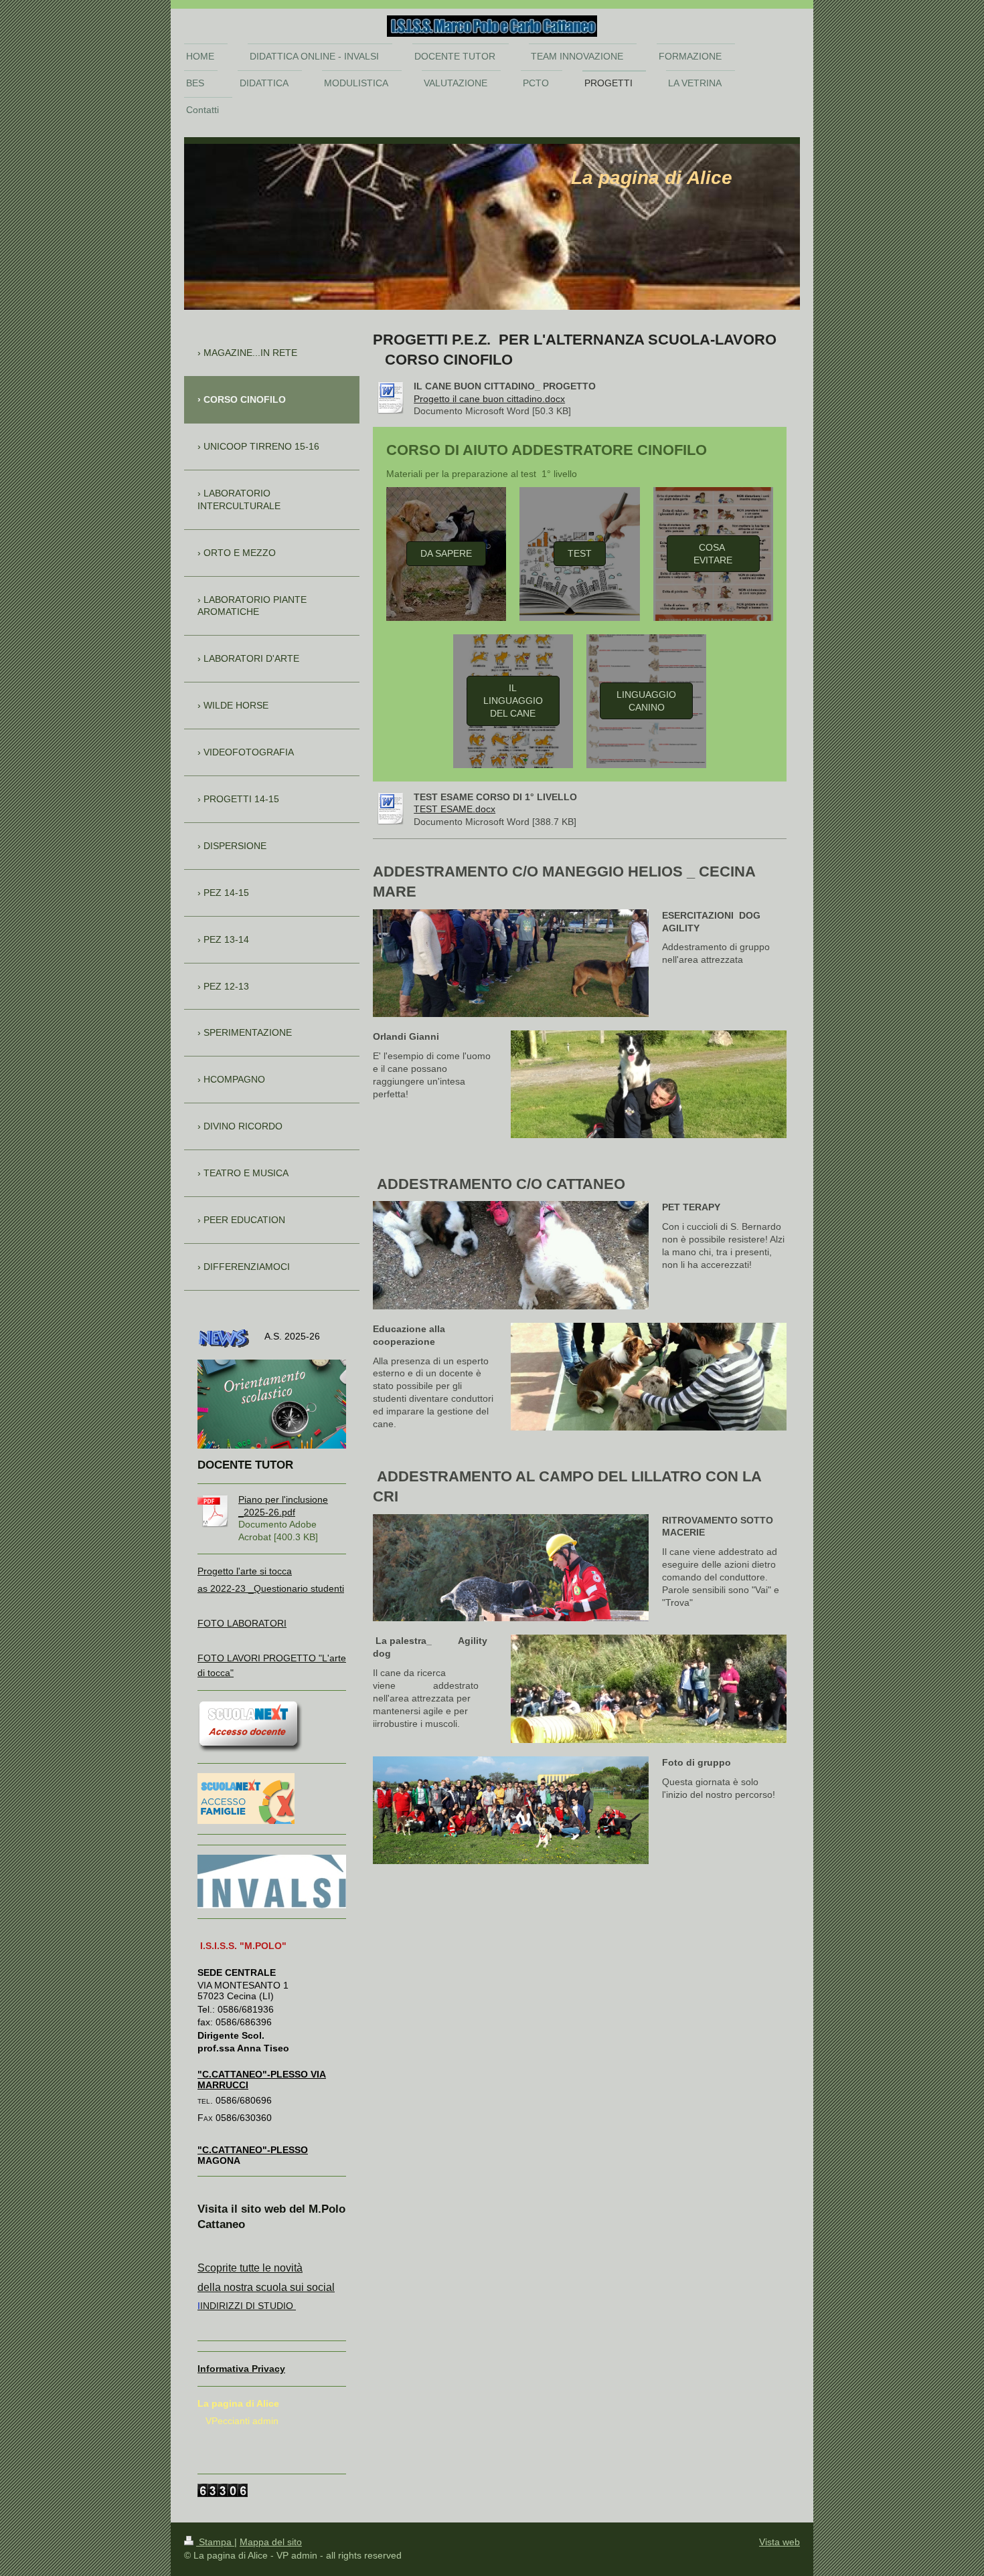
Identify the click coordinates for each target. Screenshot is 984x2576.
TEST (580, 553)
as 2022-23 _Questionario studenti (271, 1588)
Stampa (215, 2542)
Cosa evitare (713, 554)
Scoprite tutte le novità (250, 2268)
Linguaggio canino (646, 701)
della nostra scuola (242, 2287)
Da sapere (446, 553)
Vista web (780, 2542)
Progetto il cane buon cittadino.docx (489, 399)
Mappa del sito (271, 2542)
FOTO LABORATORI (242, 1623)
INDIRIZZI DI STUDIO (247, 2306)
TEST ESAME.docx (455, 809)
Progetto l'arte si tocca (245, 1571)
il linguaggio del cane (513, 701)
